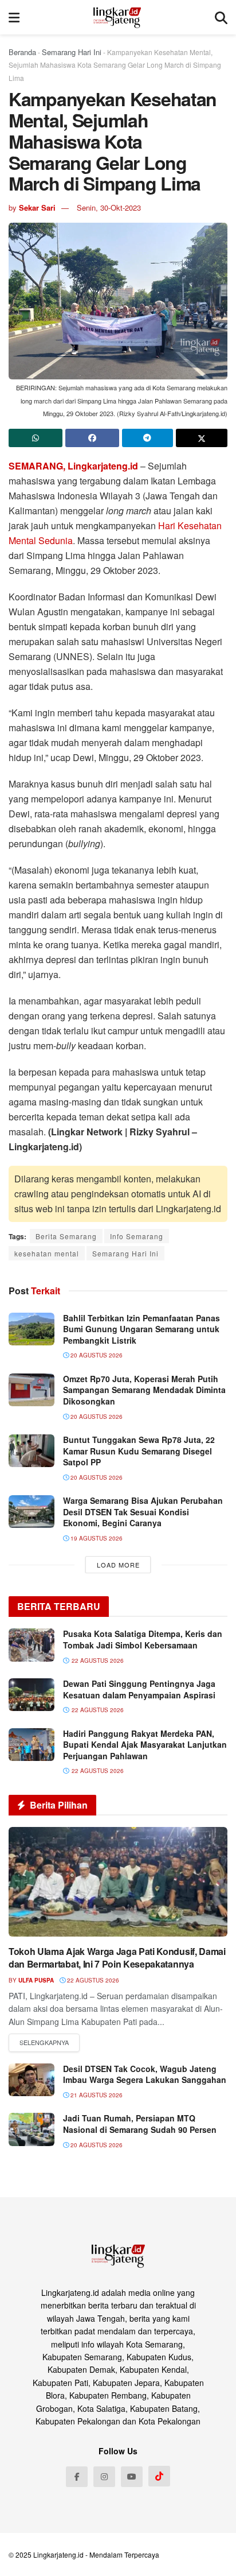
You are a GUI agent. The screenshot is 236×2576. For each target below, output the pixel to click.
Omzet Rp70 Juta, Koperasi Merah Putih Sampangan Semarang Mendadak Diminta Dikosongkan (144, 1390)
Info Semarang (137, 1236)
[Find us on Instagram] (104, 2477)
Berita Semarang (66, 1236)
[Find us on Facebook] (77, 2477)
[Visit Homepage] (117, 17)
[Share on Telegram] (148, 438)
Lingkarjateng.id (58, 2554)
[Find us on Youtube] (132, 2477)
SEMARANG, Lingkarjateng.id (73, 466)
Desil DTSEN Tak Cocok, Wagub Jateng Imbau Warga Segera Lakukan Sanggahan (145, 2074)
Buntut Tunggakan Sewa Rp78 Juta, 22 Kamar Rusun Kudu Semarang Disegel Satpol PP (139, 1451)
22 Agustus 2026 (92, 1980)
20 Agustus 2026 (96, 1355)
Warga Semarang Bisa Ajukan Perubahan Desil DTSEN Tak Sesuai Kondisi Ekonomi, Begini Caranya (143, 1512)
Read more (44, 2043)
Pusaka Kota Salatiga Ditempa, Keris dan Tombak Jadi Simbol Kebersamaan (143, 1639)
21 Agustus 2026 (96, 2095)
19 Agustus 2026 (96, 1538)
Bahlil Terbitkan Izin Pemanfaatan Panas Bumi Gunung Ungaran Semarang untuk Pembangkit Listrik (141, 1329)
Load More (118, 1565)
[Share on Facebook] (92, 438)
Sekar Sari (37, 207)
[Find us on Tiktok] (159, 2476)
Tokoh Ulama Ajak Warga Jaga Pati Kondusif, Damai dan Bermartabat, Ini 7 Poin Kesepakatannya (117, 1958)
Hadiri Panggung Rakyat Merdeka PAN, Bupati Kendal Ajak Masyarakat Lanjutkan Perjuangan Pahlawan (145, 1745)
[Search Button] (221, 17)
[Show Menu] (14, 17)
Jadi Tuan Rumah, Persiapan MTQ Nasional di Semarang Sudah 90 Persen (140, 2124)
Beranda (22, 52)
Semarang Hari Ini (72, 52)
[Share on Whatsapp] (36, 438)
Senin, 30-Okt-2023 (109, 207)
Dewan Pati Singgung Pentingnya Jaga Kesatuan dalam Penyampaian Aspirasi (139, 1689)
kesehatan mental (47, 1253)
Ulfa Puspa (36, 1980)
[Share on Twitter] (202, 438)
